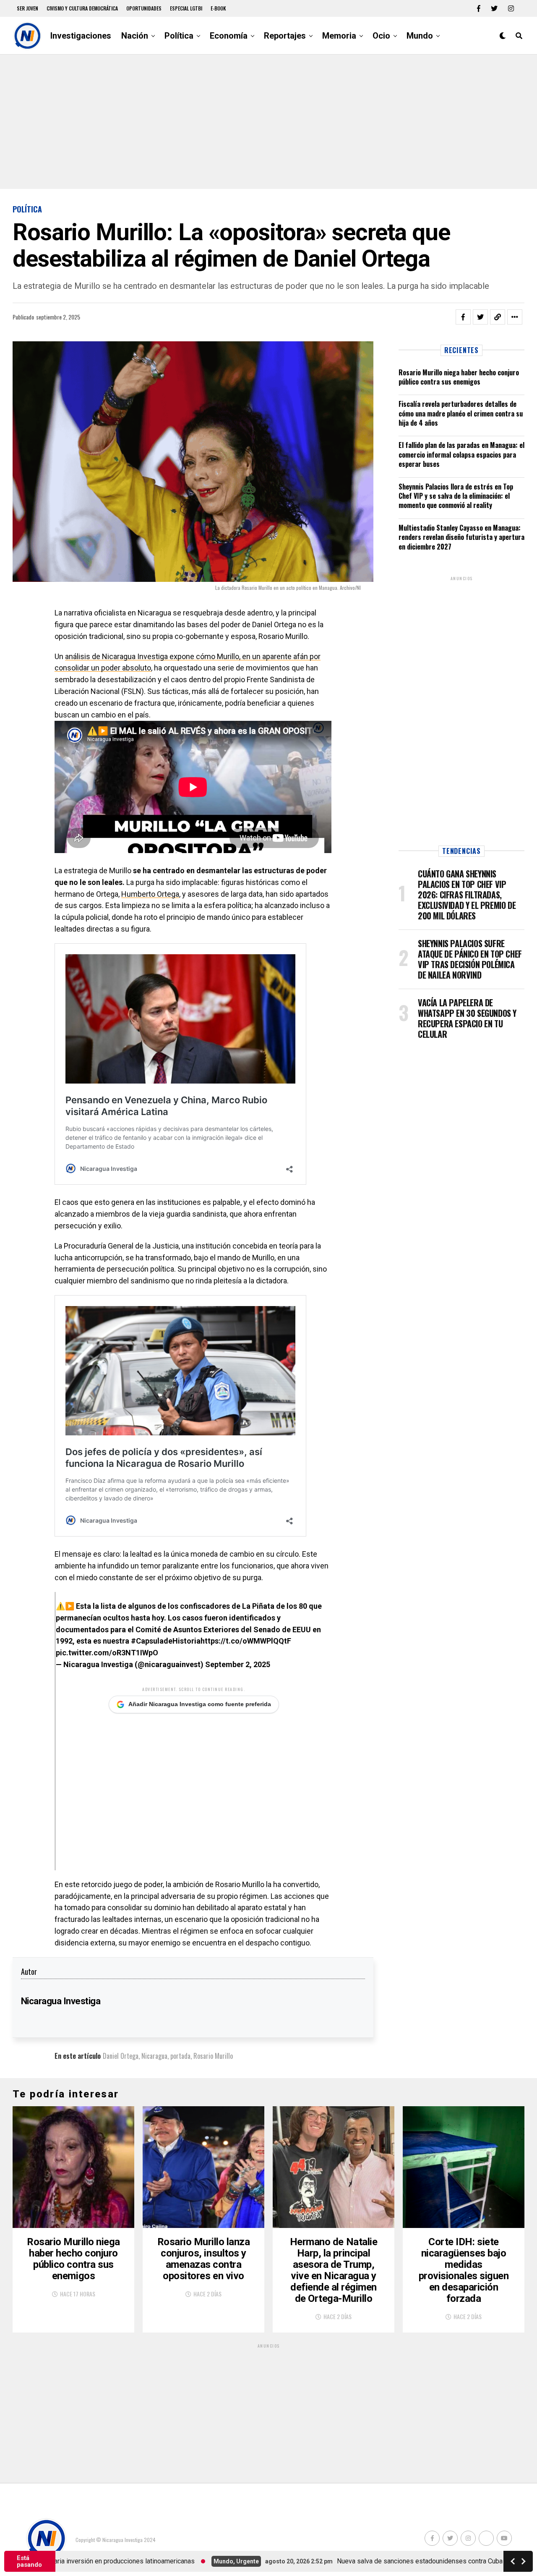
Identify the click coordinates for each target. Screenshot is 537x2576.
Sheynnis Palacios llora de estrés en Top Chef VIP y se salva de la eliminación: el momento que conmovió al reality (456, 496)
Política (179, 36)
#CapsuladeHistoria (166, 1641)
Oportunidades (144, 8)
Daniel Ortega (121, 2056)
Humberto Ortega (150, 894)
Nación (135, 36)
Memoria (339, 36)
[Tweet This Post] (480, 317)
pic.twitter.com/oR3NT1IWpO (107, 1653)
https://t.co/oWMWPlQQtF (246, 1641)
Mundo (420, 36)
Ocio (381, 36)
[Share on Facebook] (463, 317)
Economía (229, 36)
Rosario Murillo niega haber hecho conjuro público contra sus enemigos (459, 377)
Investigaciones (81, 36)
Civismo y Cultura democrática (82, 8)
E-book (218, 8)
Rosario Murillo (213, 2056)
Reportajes (285, 36)
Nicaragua (154, 2056)
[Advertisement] (268, 122)
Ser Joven (27, 8)
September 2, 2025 (238, 1664)
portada (180, 2056)
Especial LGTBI (186, 8)
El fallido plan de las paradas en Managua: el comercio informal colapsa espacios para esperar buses (461, 454)
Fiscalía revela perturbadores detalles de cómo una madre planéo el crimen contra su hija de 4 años (461, 413)
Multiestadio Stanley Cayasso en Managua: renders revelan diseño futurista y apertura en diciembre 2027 (461, 537)
